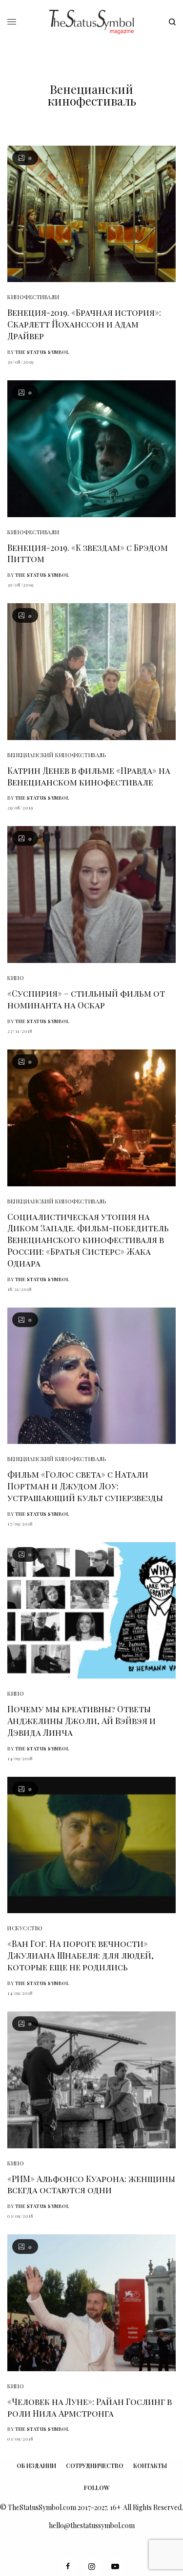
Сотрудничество (95, 2466)
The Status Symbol (42, 352)
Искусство (25, 1928)
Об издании (36, 2466)
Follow (97, 2488)
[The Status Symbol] (91, 22)
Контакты (150, 2466)
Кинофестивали (33, 297)
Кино (16, 978)
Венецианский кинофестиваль (57, 755)
